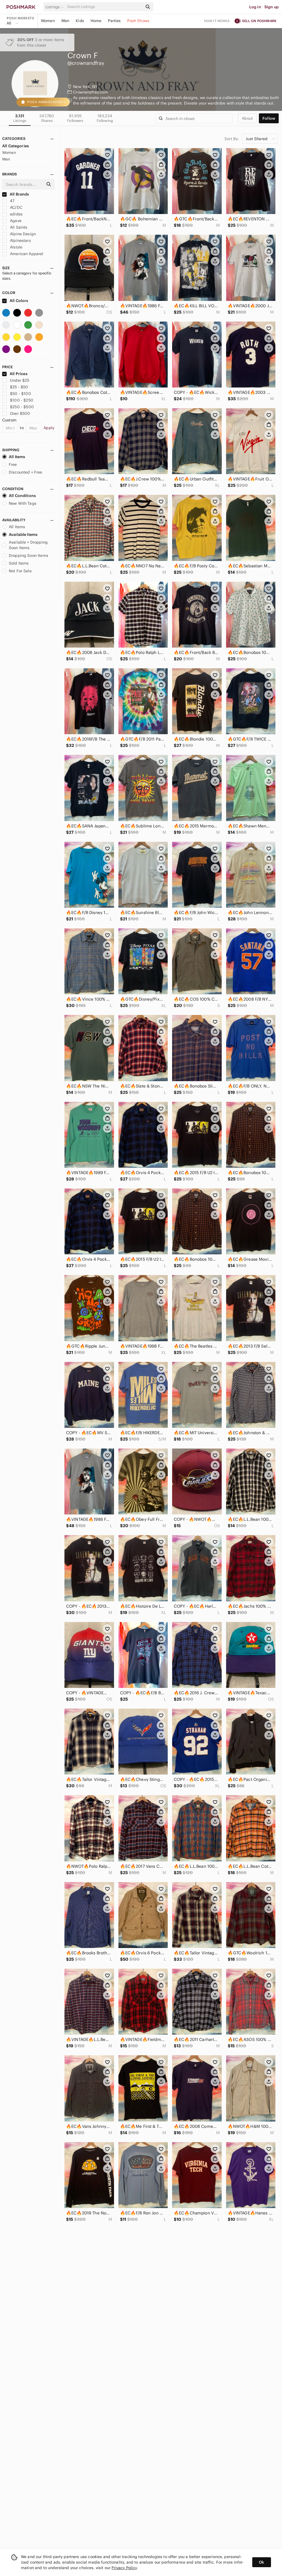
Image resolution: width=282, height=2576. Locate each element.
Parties (114, 21)
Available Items (23, 535)
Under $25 (20, 380)
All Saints (18, 227)
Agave (15, 221)
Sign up (272, 7)
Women (48, 21)
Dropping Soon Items (29, 555)
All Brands (19, 194)
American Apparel (26, 254)
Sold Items (19, 563)
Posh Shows (138, 21)
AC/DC (16, 207)
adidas (16, 214)
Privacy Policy (124, 2568)
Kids (80, 21)
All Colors (19, 301)
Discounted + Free (26, 472)
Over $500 (20, 413)
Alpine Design (22, 234)
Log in (255, 7)
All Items (17, 457)
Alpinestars (20, 241)
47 (12, 201)
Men (65, 21)
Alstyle (16, 247)
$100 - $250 (22, 400)
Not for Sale (20, 571)
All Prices (19, 374)
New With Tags (23, 503)
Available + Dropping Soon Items (28, 545)
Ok (261, 2562)
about (247, 118)
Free (13, 464)
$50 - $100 (21, 394)
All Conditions (22, 496)
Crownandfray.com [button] (90, 92)
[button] (55, 7)
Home (96, 21)
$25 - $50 (19, 387)
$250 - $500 (22, 407)
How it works (217, 21)
